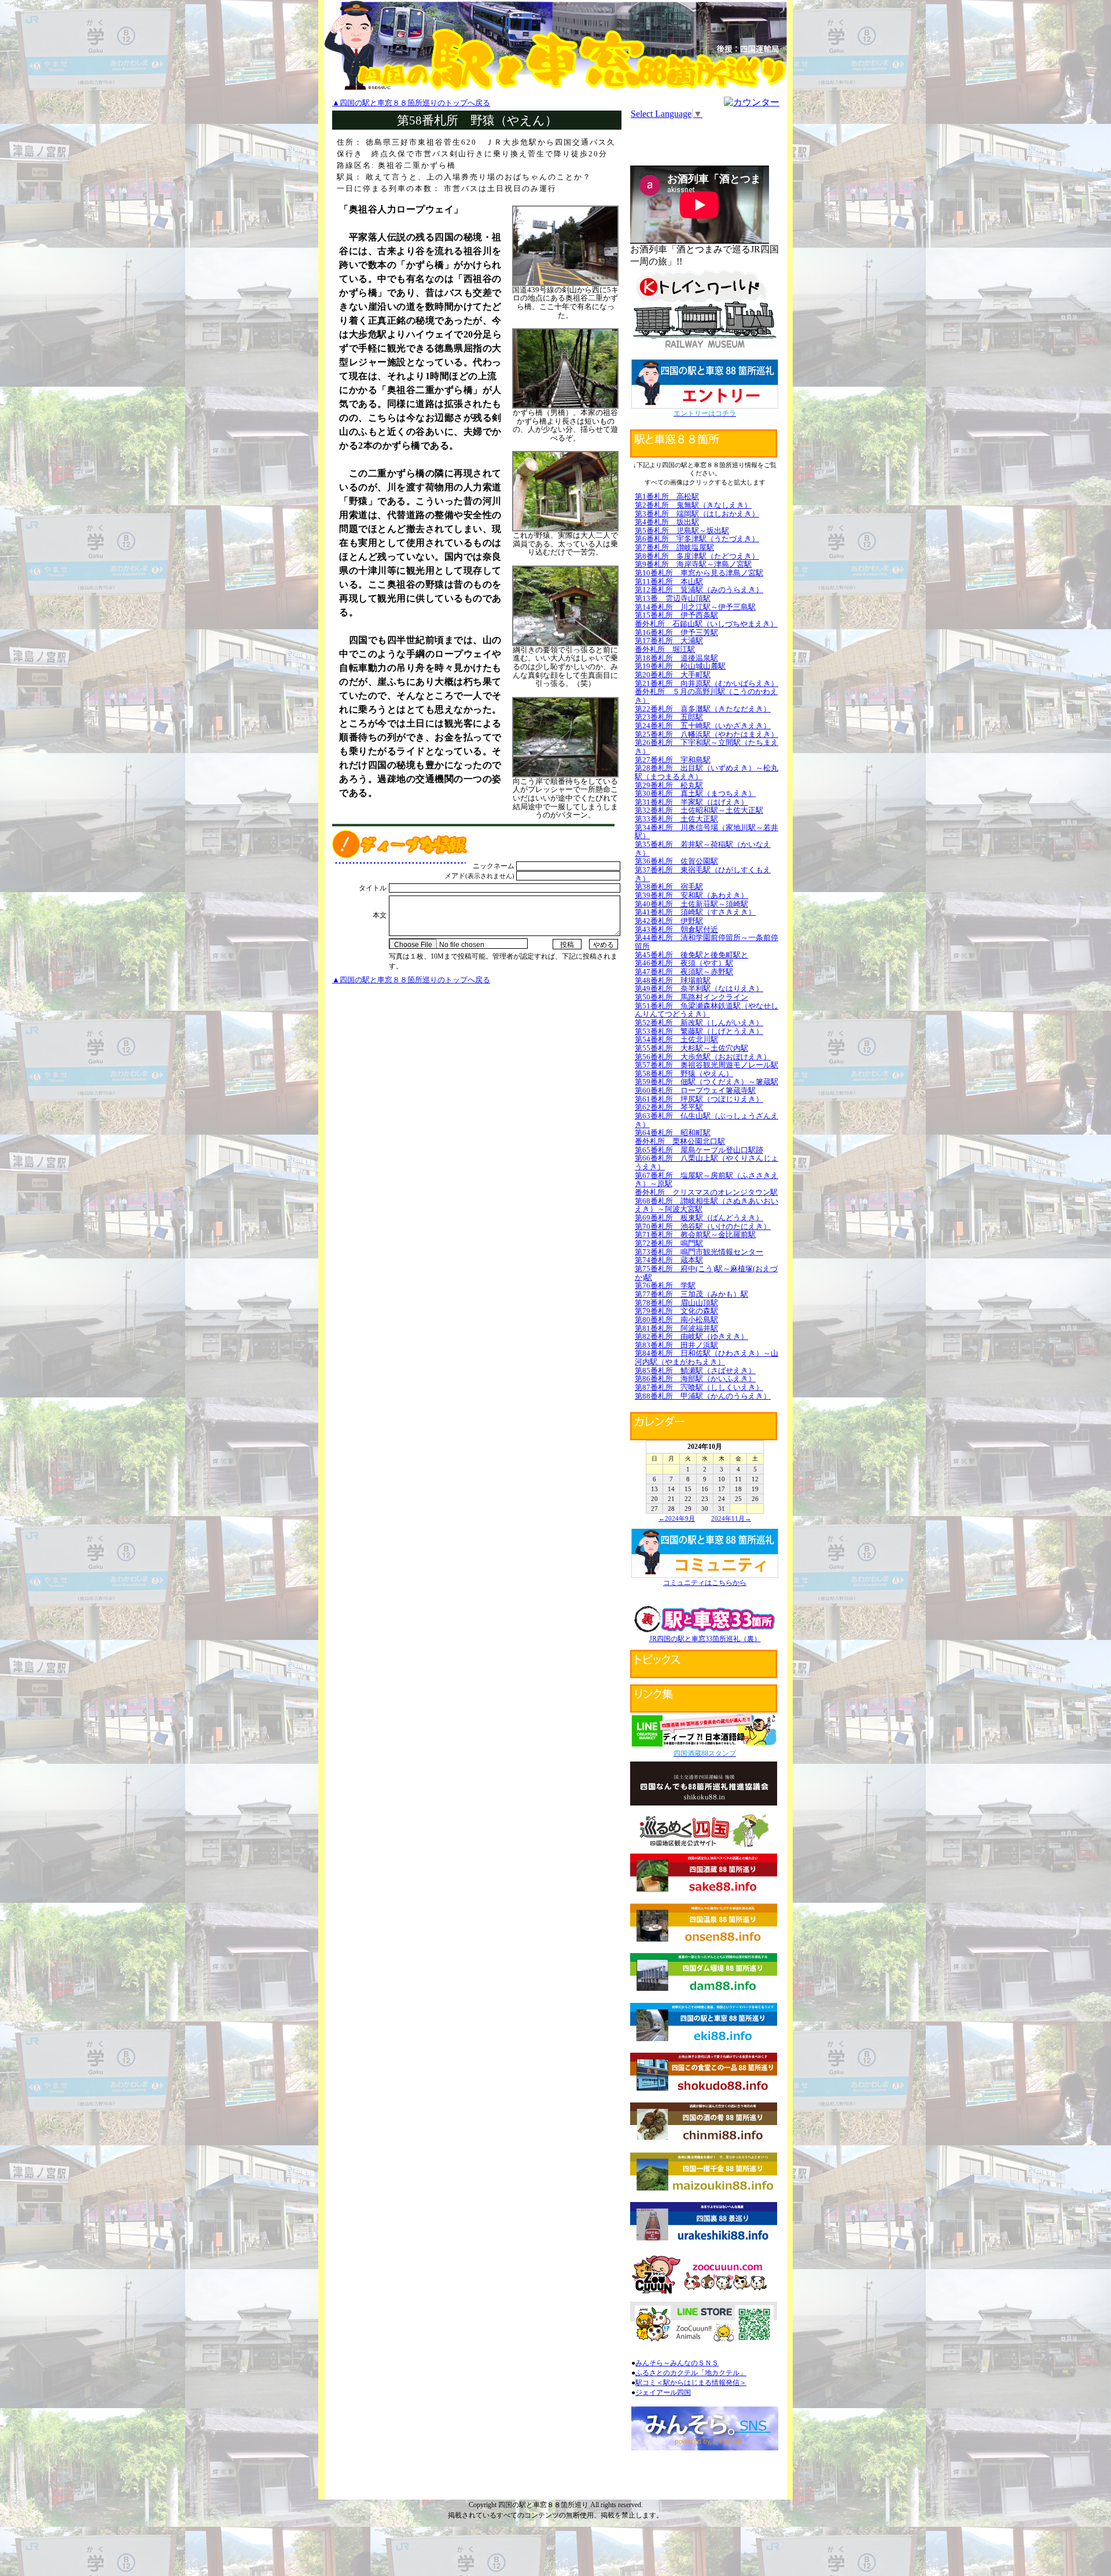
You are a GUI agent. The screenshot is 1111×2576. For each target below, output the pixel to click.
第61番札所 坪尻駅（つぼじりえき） (699, 1099)
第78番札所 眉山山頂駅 (676, 1303)
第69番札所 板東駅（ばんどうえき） (699, 1218)
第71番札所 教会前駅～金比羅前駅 (695, 1234)
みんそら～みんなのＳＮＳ (677, 2363)
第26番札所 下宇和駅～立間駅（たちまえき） (707, 747)
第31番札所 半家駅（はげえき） (691, 802)
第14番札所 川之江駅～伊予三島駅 (695, 607)
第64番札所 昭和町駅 (673, 1133)
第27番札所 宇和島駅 (673, 760)
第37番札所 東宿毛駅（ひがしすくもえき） (703, 874)
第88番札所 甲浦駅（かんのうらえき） (703, 1396)
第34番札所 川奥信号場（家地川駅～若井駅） (707, 832)
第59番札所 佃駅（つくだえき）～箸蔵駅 (707, 1082)
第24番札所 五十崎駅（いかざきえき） (703, 726)
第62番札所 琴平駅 (669, 1107)
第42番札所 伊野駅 (669, 921)
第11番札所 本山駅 (669, 581)
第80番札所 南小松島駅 (676, 1320)
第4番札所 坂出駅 (667, 522)
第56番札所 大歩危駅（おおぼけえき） (703, 1057)
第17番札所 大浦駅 (669, 641)
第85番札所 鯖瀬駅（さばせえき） (695, 1370)
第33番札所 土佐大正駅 (676, 819)
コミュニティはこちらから (705, 1583)
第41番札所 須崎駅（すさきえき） (695, 912)
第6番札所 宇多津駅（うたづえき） (697, 539)
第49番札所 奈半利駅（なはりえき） (699, 988)
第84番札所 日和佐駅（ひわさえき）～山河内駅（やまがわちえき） (707, 1357)
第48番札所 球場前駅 (673, 980)
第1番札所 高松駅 (667, 496)
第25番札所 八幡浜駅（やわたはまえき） (707, 734)
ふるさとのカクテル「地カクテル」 (691, 2373)
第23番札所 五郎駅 (669, 717)
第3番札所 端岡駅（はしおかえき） (697, 514)
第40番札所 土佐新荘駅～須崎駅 (691, 904)
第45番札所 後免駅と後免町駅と (691, 955)
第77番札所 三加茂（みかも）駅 (691, 1294)
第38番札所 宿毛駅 (669, 887)
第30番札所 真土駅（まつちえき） (695, 793)
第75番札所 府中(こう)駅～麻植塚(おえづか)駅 (706, 1273)
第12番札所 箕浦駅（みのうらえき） (699, 590)
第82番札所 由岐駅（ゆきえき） (691, 1336)
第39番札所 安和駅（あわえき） (691, 895)
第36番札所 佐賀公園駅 (676, 861)
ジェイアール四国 (663, 2392)
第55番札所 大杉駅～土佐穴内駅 (691, 1048)
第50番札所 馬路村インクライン (691, 997)
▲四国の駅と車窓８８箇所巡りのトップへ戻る (411, 103)
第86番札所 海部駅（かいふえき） (695, 1379)
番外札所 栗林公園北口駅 (680, 1141)
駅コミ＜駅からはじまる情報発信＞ (691, 2383)
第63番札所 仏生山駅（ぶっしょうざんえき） (707, 1120)
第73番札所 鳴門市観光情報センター (699, 1252)
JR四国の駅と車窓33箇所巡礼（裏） (705, 1639)
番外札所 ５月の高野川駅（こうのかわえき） (706, 696)
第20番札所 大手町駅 (673, 675)
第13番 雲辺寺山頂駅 (673, 598)
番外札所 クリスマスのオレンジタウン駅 (706, 1192)
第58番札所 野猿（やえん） (684, 1074)
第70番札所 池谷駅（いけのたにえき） (703, 1226)
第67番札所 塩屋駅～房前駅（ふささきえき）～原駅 (707, 1180)
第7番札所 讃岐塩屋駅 (674, 547)
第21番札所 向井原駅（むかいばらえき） (707, 683)
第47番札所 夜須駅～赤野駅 (684, 972)
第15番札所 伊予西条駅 (676, 615)
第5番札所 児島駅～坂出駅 (682, 531)
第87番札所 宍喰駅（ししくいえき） (699, 1387)
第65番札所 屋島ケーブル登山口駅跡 (699, 1150)
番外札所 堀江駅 (665, 649)
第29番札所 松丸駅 (669, 785)
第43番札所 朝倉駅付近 (676, 929)
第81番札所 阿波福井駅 (676, 1328)
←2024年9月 (677, 1518)
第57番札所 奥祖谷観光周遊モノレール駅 (707, 1065)
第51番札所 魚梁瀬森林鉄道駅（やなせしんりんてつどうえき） (707, 1010)
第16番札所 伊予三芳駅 (676, 632)
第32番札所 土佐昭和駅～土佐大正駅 (699, 810)
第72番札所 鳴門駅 (669, 1243)
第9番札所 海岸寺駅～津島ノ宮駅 (693, 564)
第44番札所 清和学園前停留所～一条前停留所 (707, 942)
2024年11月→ (731, 1518)
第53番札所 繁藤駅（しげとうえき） (699, 1031)
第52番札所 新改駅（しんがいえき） (699, 1023)
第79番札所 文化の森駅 (676, 1311)
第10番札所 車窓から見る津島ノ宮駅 (699, 573)
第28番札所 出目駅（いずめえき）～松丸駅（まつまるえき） (707, 772)
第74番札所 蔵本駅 (669, 1260)
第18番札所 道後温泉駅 (676, 658)
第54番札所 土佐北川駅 (676, 1039)
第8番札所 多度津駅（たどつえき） (697, 556)
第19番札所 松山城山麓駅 (680, 666)
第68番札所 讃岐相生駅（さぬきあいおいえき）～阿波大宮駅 (707, 1205)
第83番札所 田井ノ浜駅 (676, 1345)
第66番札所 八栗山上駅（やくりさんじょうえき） (707, 1162)
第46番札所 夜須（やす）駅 (684, 963)
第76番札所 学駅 (665, 1285)
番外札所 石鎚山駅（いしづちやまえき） (706, 624)
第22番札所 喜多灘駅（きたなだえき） (703, 709)
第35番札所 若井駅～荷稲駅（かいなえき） (703, 849)
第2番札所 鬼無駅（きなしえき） (693, 505)
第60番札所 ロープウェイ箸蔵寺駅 (695, 1090)
